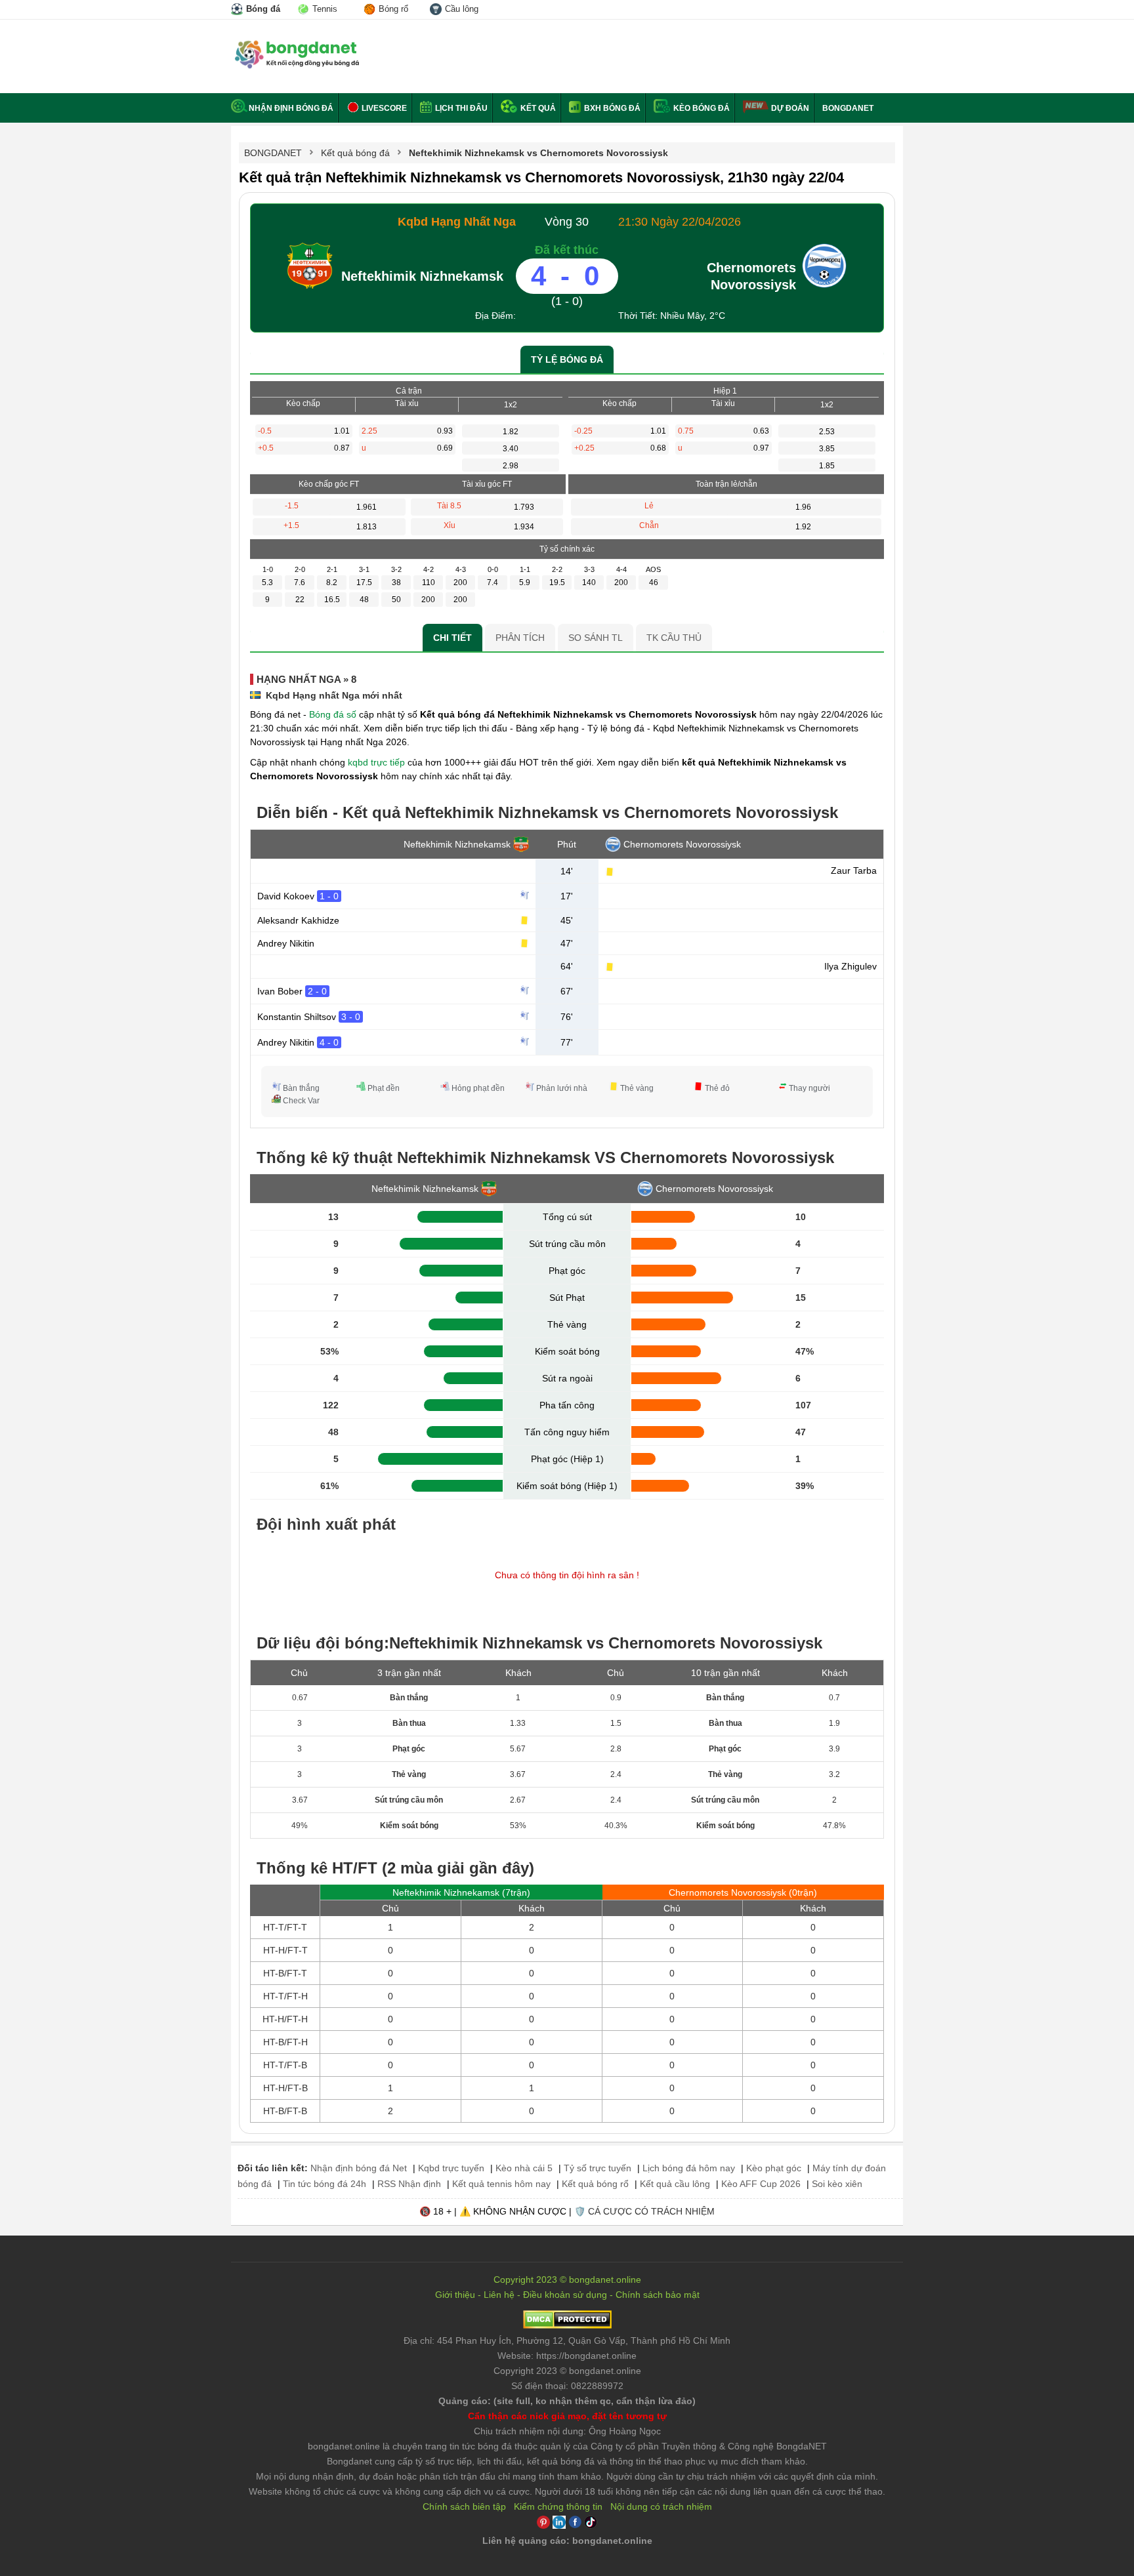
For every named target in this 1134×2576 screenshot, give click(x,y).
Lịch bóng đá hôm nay (689, 2168)
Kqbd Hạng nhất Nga (457, 222)
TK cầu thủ (674, 638)
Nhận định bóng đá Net (359, 2168)
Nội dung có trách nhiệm (661, 2506)
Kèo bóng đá (701, 108)
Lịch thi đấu (460, 108)
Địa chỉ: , (567, 2341)
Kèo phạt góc (774, 2168)
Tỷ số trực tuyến (598, 2168)
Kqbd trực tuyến (451, 2168)
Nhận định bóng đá (291, 108)
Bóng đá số (333, 714)
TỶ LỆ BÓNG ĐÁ (567, 359)
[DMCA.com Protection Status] (567, 2325)
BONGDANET (848, 108)
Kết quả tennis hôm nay (501, 2184)
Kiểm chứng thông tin (558, 2506)
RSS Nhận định (409, 2184)
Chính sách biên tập (464, 2506)
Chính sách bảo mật (658, 2295)
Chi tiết (452, 638)
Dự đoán (790, 108)
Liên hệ (499, 2295)
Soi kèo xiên (837, 2184)
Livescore (383, 108)
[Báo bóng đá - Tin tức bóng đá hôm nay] (295, 46)
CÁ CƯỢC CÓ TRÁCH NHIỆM (651, 2211)
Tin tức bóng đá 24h (325, 2184)
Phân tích (520, 638)
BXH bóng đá (611, 108)
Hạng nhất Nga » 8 (306, 679)
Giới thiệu (455, 2295)
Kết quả (537, 108)
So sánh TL (596, 638)
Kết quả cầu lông (675, 2184)
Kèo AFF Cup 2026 (761, 2184)
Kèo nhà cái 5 (524, 2168)
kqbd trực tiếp (376, 762)
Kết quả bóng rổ (595, 2184)
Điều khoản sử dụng (565, 2295)
